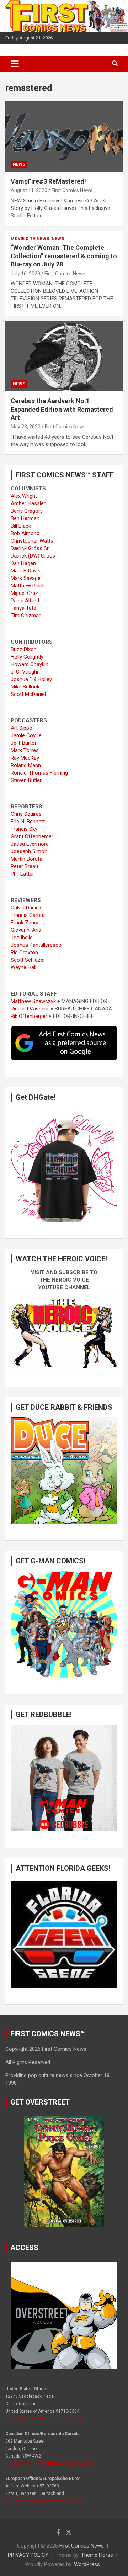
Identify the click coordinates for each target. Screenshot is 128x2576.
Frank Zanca (25, 923)
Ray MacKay (25, 758)
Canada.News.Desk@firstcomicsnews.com (48, 2464)
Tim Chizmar (26, 616)
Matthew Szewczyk (33, 1001)
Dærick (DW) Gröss (33, 556)
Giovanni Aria (26, 930)
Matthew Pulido (29, 586)
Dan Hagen (23, 563)
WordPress (87, 2564)
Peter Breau (24, 866)
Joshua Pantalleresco (36, 945)
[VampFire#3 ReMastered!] (64, 136)
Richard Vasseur (30, 1009)
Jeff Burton (24, 743)
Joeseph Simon (29, 851)
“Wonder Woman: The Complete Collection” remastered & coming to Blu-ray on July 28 (64, 256)
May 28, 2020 (26, 427)
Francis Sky (24, 829)
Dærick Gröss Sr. (30, 548)
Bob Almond (25, 533)
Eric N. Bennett (28, 822)
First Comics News (72, 190)
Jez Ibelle (22, 938)
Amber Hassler (28, 503)
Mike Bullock (25, 687)
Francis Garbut (28, 915)
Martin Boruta (26, 859)
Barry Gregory (27, 511)
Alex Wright (24, 496)
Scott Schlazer (28, 960)
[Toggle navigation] (15, 64)
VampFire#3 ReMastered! (48, 181)
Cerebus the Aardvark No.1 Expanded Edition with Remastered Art (62, 409)
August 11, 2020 (29, 190)
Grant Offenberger (32, 836)
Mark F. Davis (26, 571)
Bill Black (21, 526)
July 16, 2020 (25, 274)
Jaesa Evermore (30, 844)
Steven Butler (26, 780)
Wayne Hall (23, 967)
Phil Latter (22, 874)
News (19, 164)
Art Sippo (22, 728)
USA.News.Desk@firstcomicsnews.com (45, 2419)
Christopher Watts (32, 541)
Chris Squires (26, 814)
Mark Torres (25, 750)
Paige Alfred (25, 601)
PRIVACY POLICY (28, 2555)
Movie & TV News (30, 239)
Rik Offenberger (29, 1016)
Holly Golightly (27, 657)
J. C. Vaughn (25, 672)
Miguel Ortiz (24, 593)
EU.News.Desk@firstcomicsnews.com (43, 2501)
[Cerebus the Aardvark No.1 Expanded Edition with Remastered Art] (64, 356)
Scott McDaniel (28, 694)
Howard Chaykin (30, 664)
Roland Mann (26, 765)
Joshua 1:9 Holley (31, 679)
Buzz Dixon (24, 649)
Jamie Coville (26, 735)
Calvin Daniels (27, 908)
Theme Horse (97, 2555)
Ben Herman (25, 518)
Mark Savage (26, 578)
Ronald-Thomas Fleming (39, 773)
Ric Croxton (24, 952)
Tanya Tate (23, 608)
